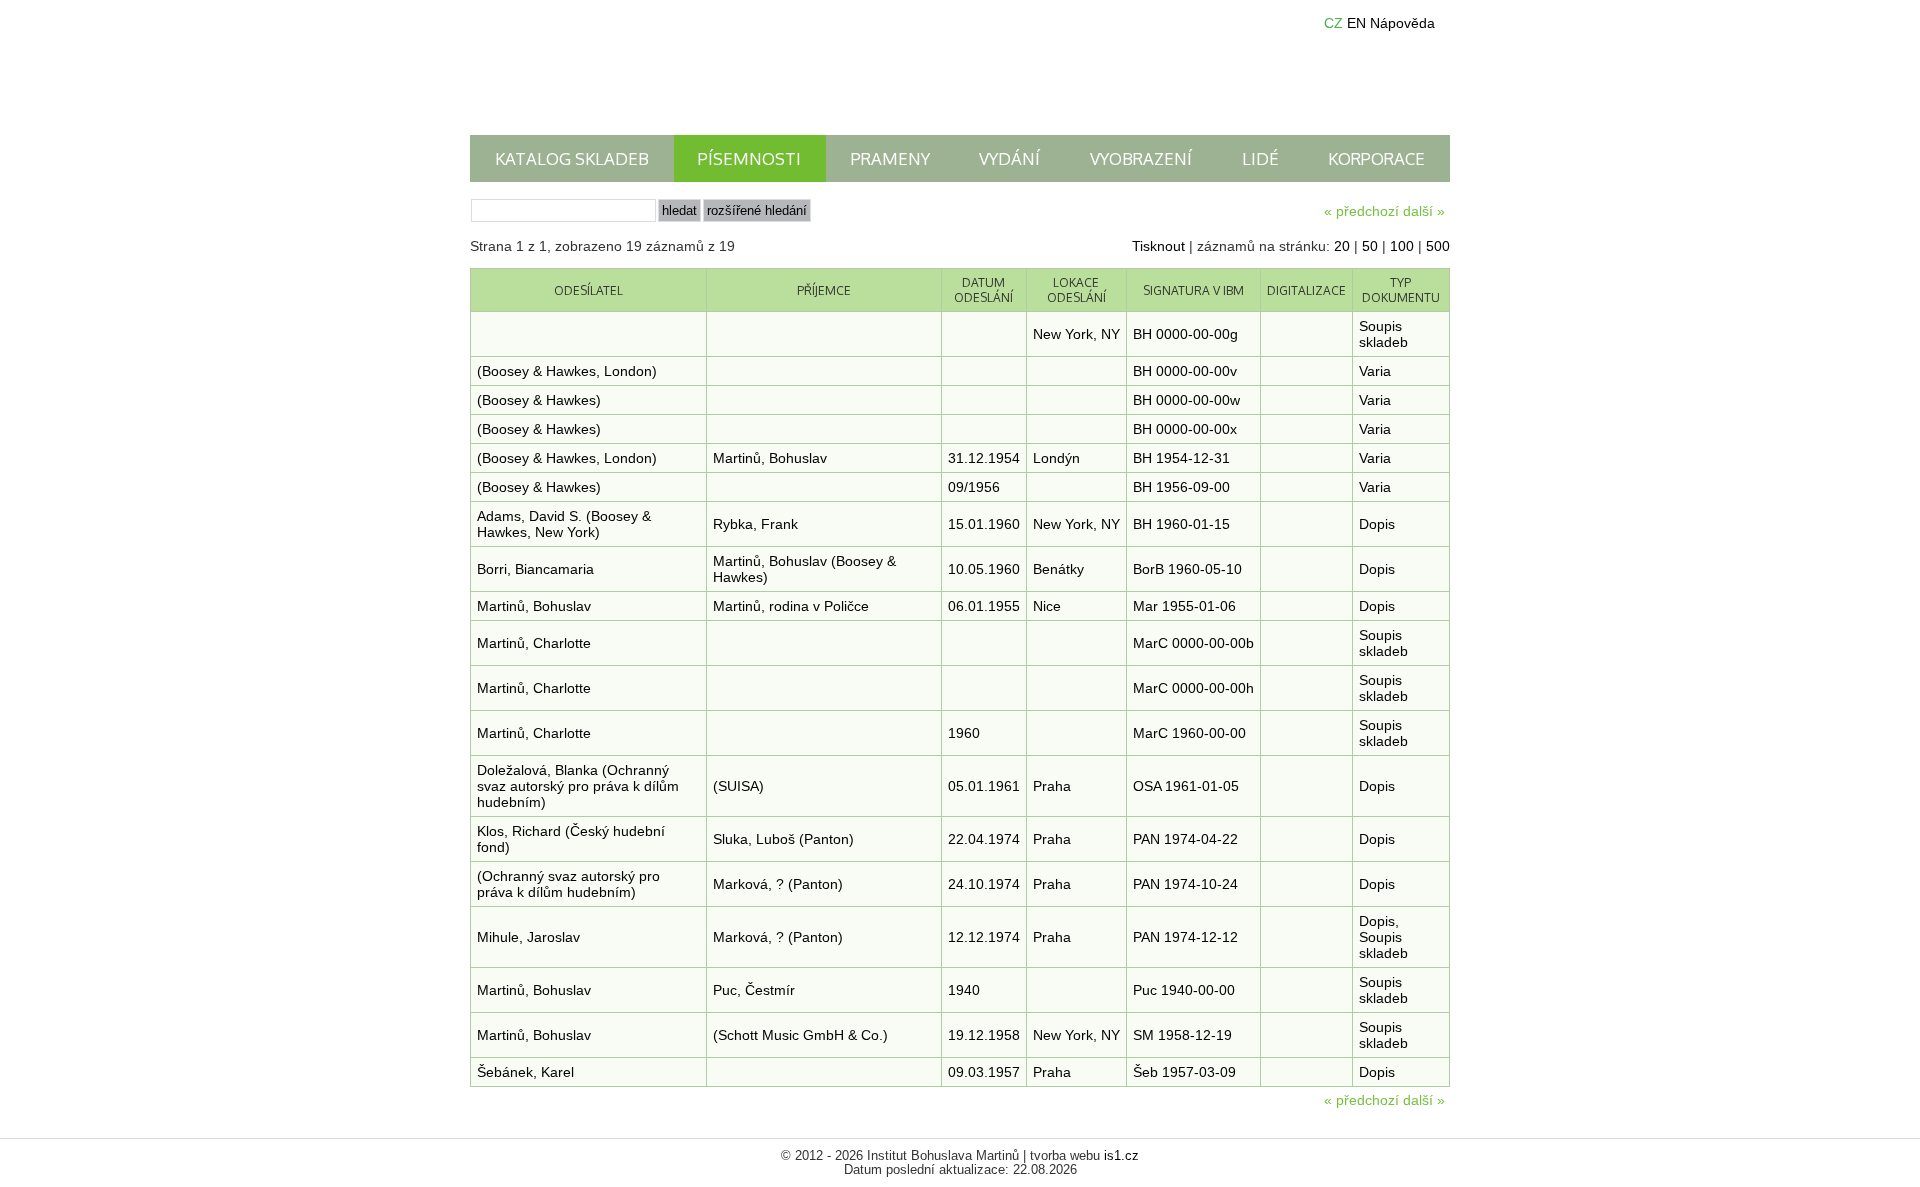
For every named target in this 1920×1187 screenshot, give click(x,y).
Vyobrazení (1141, 158)
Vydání (1009, 158)
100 (1402, 246)
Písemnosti (749, 158)
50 (1370, 246)
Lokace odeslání (1076, 290)
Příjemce (824, 290)
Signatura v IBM (1193, 290)
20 (1342, 246)
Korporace (1376, 158)
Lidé (1260, 158)
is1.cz (1121, 1156)
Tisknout (1158, 246)
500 (1438, 246)
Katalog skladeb (572, 158)
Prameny (890, 158)
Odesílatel (588, 290)
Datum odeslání (983, 290)
